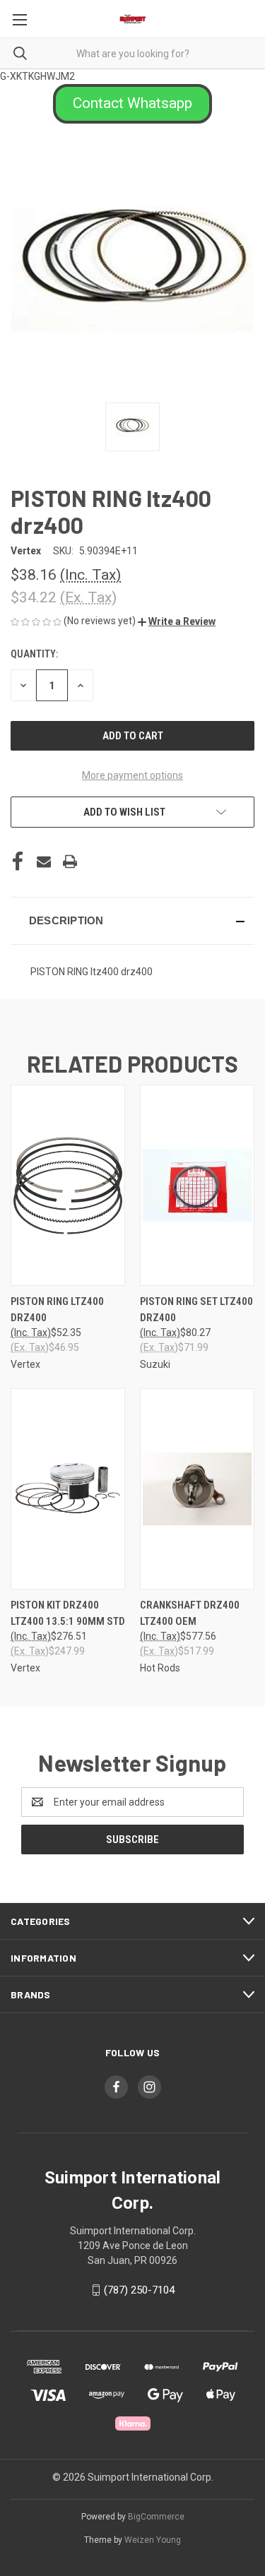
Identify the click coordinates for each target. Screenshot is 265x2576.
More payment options (132, 775)
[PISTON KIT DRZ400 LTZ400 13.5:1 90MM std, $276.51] (68, 1489)
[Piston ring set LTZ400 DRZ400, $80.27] (197, 1185)
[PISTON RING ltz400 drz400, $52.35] (68, 1185)
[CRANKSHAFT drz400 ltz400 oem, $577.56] (197, 1489)
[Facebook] (18, 861)
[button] (132, 104)
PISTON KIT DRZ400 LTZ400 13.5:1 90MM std (68, 1613)
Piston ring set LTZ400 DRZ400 (196, 1310)
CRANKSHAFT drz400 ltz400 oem (190, 1613)
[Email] (44, 861)
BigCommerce (156, 2517)
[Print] (70, 861)
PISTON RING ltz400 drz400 (57, 1310)
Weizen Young (153, 2540)
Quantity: (34, 654)
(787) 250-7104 (139, 2290)
